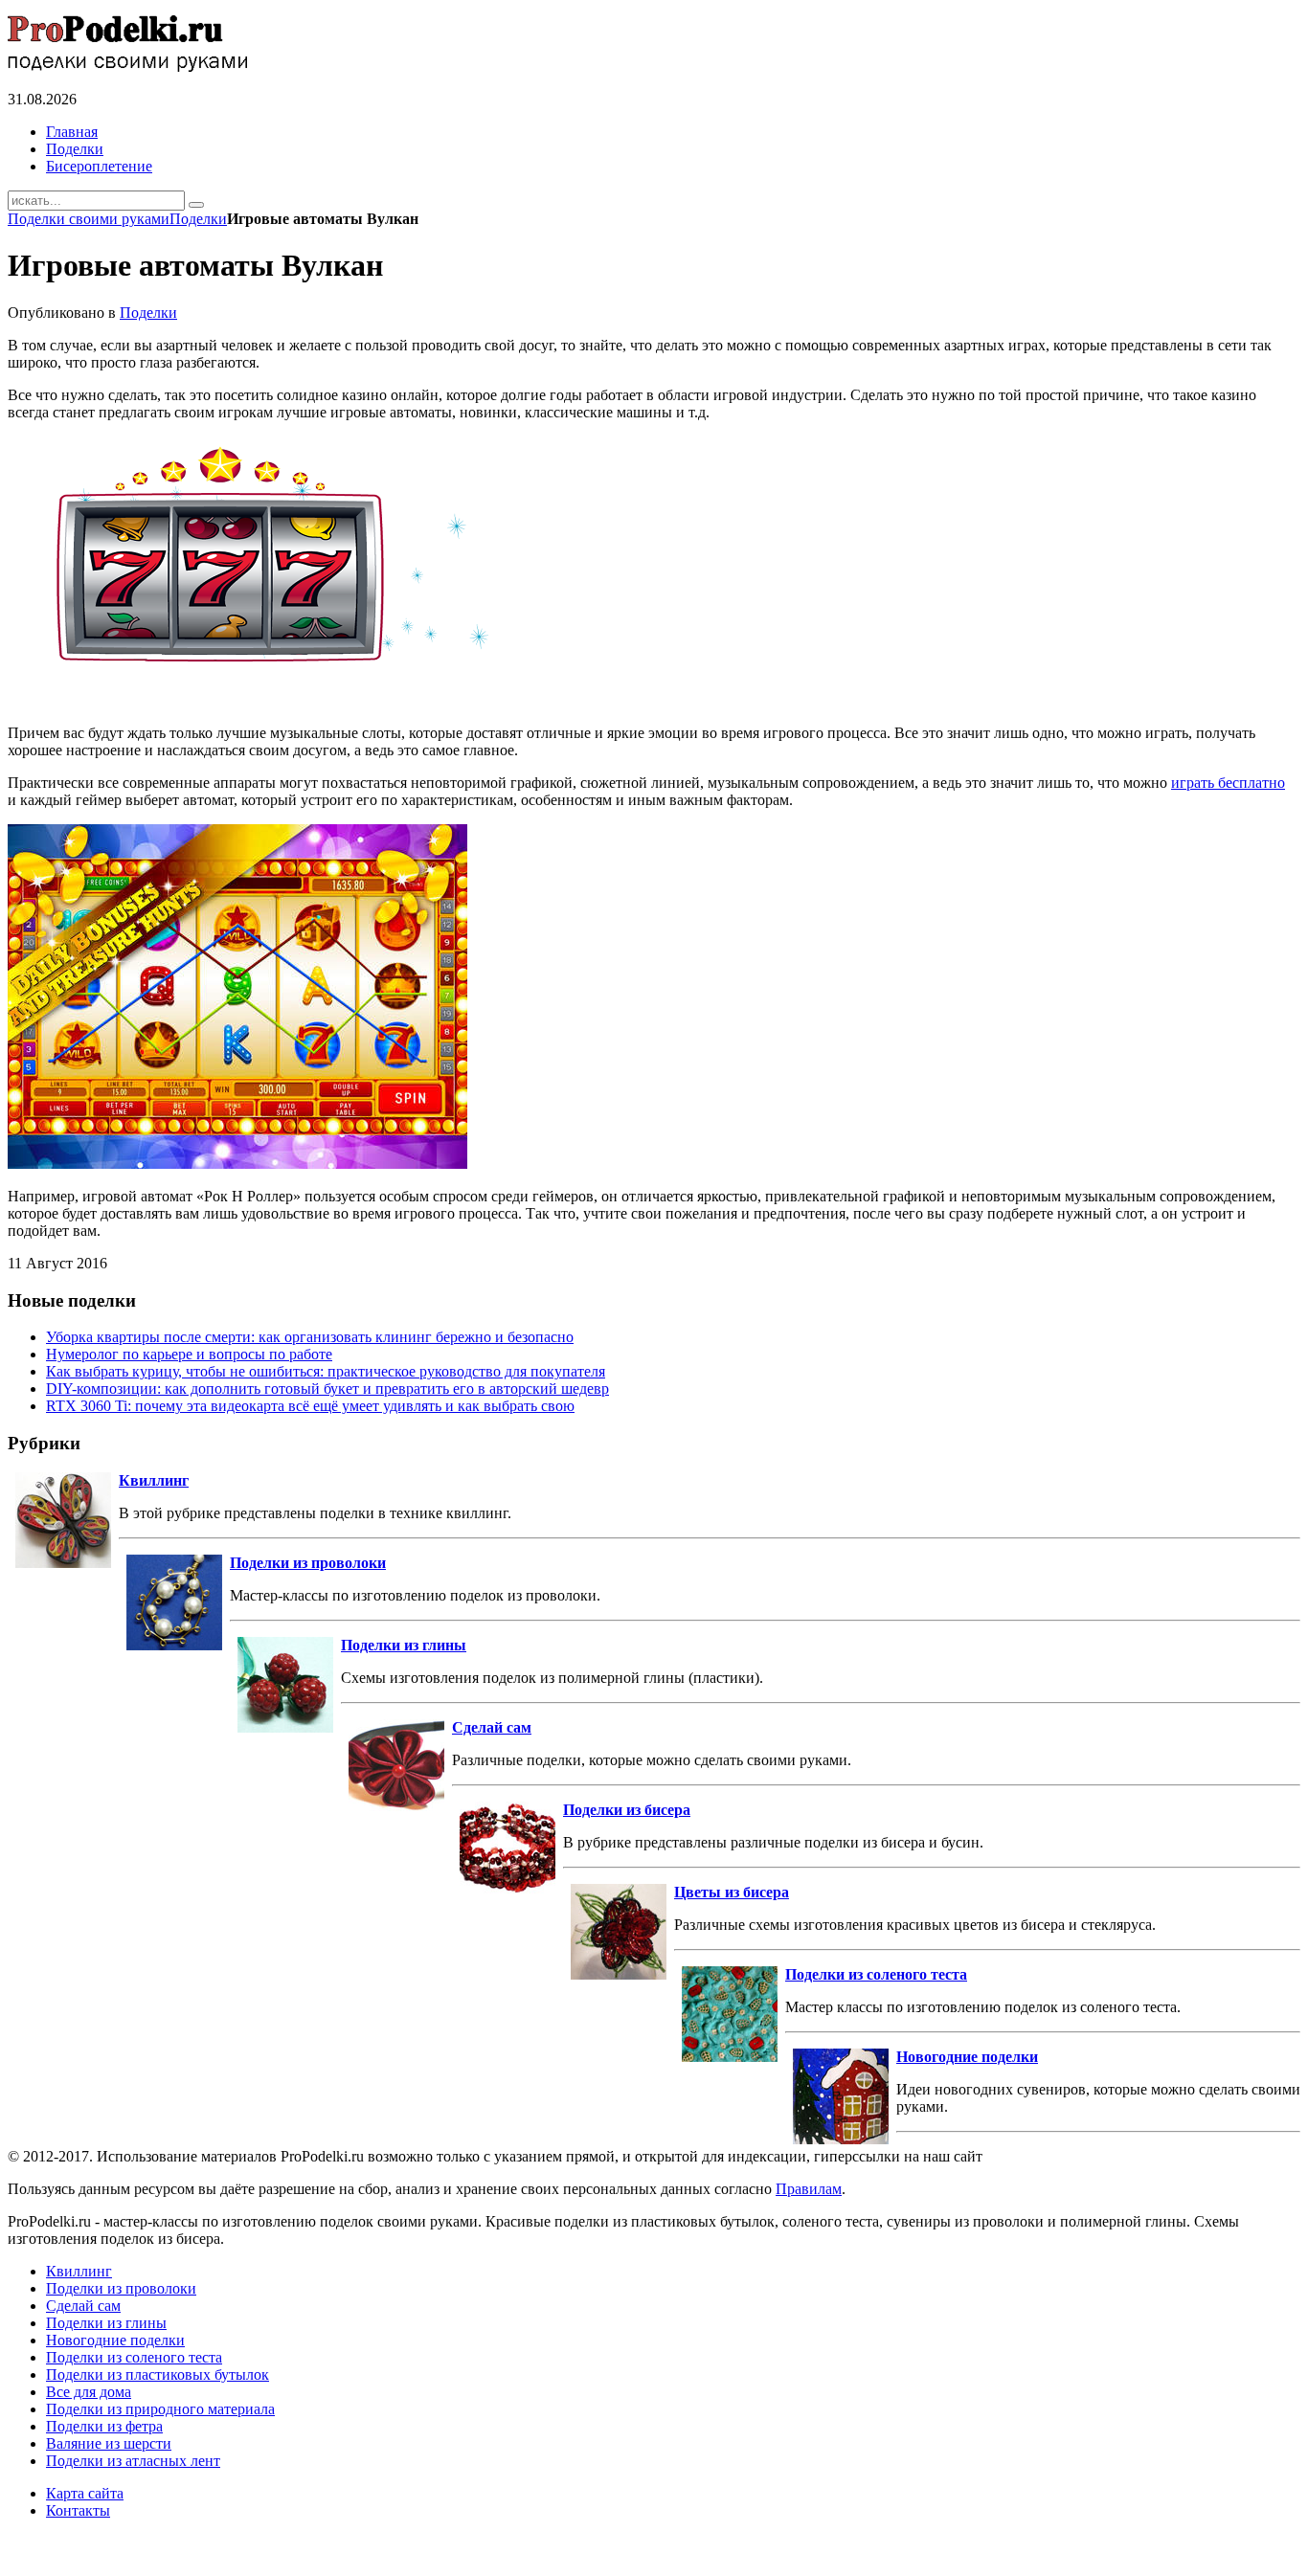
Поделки (198, 219)
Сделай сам (492, 1727)
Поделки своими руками (89, 219)
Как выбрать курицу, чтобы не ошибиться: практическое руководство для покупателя (326, 1371)
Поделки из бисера (627, 1810)
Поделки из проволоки (308, 1563)
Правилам (809, 2189)
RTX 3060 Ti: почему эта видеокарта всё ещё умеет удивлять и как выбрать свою (310, 1406)
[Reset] (196, 205)
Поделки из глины (404, 1645)
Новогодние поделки (967, 2057)
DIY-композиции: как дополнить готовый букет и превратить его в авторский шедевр (327, 1389)
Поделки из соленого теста (876, 1974)
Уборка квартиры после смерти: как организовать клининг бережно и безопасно (310, 1337)
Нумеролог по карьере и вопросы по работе (189, 1354)
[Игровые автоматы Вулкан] (271, 700)
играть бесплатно (1228, 783)
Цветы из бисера (732, 1892)
